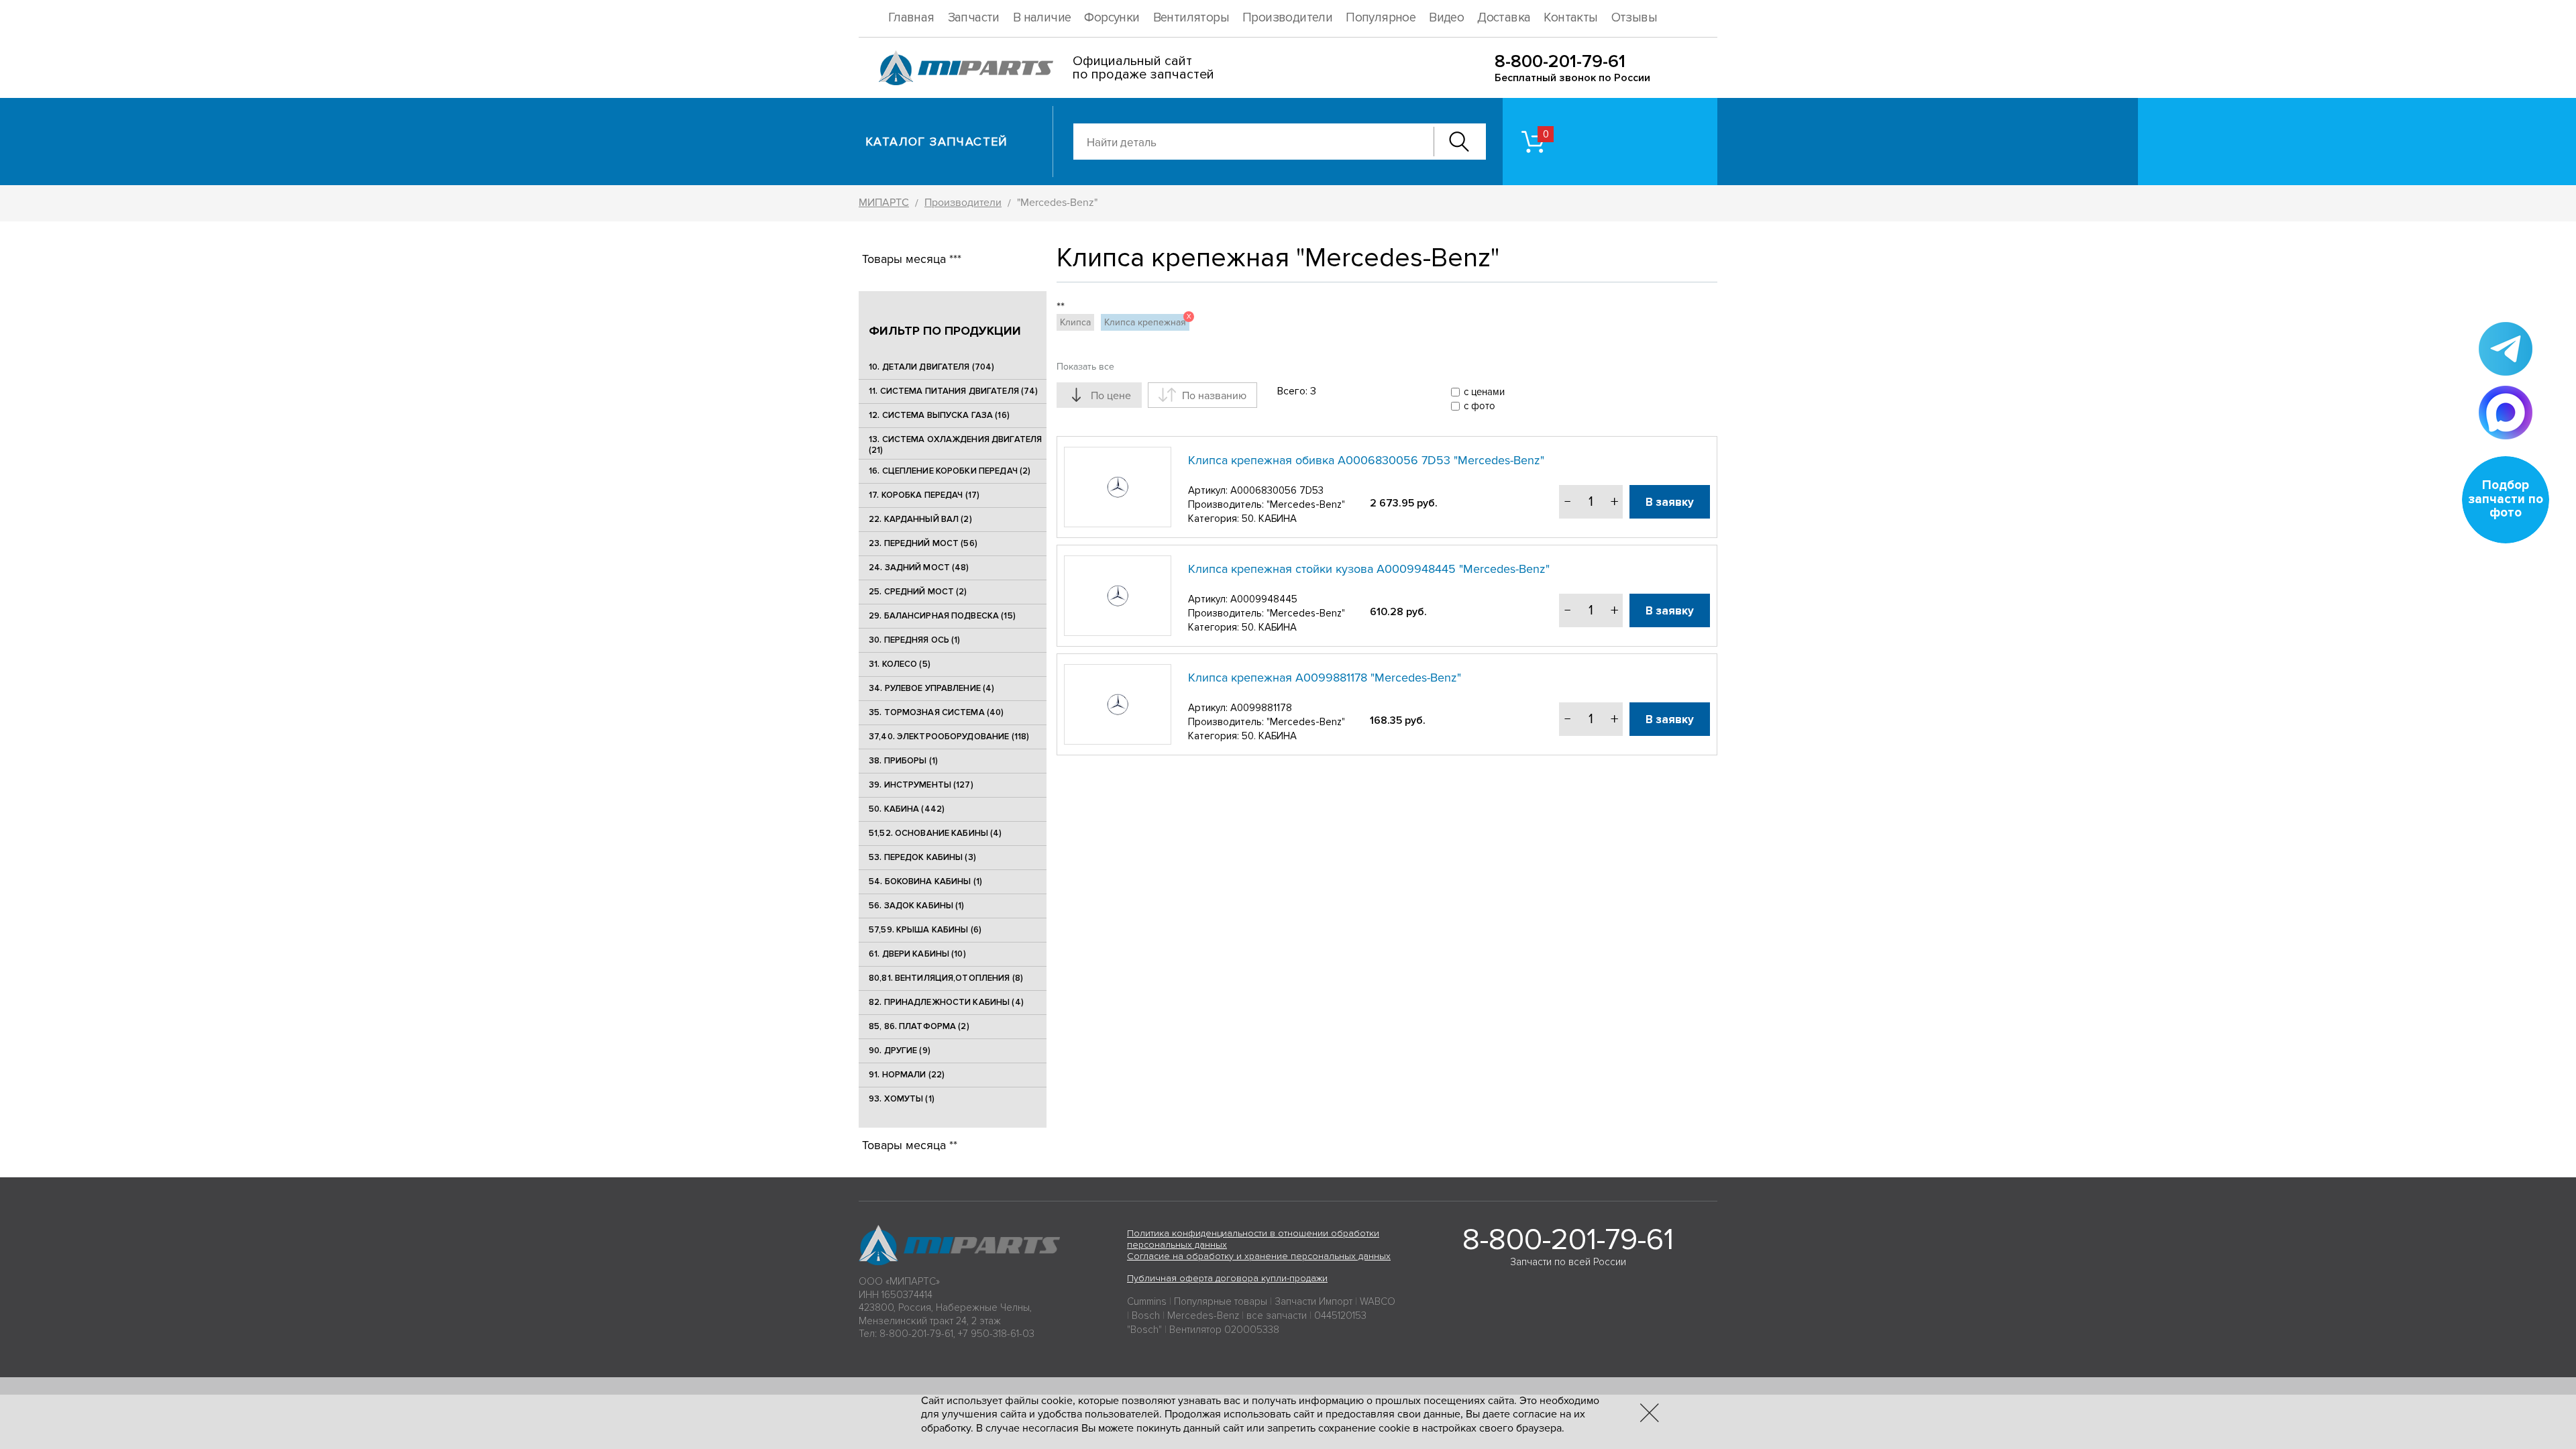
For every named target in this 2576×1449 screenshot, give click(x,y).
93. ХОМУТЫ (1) (902, 1099)
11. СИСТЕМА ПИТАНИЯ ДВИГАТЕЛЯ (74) (953, 391)
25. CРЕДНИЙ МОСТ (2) (918, 592)
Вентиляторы (1191, 18)
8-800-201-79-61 (1560, 61)
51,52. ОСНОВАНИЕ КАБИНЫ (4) (935, 833)
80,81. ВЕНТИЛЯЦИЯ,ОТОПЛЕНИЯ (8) (946, 978)
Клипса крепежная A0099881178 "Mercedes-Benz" (1325, 678)
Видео (1446, 18)
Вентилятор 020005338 (1224, 1330)
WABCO (1378, 1301)
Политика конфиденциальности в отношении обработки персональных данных (1253, 1239)
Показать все (1085, 367)
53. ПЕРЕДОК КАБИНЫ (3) (922, 857)
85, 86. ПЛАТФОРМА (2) (919, 1026)
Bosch (1146, 1316)
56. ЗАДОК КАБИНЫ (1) (917, 906)
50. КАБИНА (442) (907, 809)
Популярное (1381, 18)
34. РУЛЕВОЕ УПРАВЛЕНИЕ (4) (931, 688)
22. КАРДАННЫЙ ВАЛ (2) (920, 519)
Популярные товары (1221, 1301)
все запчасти (1277, 1316)
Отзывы (1634, 18)
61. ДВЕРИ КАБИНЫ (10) (917, 954)
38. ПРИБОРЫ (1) (903, 761)
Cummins (1147, 1301)
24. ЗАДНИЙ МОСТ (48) (919, 568)
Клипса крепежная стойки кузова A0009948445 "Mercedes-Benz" (1369, 569)
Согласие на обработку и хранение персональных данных (1259, 1256)
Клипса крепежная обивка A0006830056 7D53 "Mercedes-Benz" (1366, 460)
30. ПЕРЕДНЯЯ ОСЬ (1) (915, 640)
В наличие (1042, 18)
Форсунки (1112, 18)
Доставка (1504, 18)
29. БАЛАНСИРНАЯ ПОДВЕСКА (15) (942, 616)
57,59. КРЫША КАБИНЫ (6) (925, 930)
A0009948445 (1264, 599)
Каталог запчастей (937, 142)
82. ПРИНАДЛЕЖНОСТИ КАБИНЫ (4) (946, 1002)
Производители (1287, 18)
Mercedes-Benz (1203, 1316)
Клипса (1075, 322)
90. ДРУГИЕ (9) (900, 1051)
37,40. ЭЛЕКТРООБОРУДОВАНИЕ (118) (949, 737)
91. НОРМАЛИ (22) (907, 1075)
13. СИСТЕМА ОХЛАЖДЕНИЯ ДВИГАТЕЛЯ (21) (955, 445)
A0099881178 (1261, 708)
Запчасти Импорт (1313, 1301)
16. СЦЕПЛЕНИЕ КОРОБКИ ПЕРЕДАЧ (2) (950, 471)
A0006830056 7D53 (1277, 490)
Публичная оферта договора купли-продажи (1227, 1278)
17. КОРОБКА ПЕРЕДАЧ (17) (924, 495)
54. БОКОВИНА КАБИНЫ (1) (925, 881)
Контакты (1570, 18)
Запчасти (974, 18)
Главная (911, 18)
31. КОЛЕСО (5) (900, 664)
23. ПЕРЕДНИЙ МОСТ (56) (923, 543)
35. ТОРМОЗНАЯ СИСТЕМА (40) (936, 712)
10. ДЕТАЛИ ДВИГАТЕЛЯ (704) (931, 367)
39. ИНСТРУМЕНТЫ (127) (921, 785)
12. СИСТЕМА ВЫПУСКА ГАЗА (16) (939, 415)
